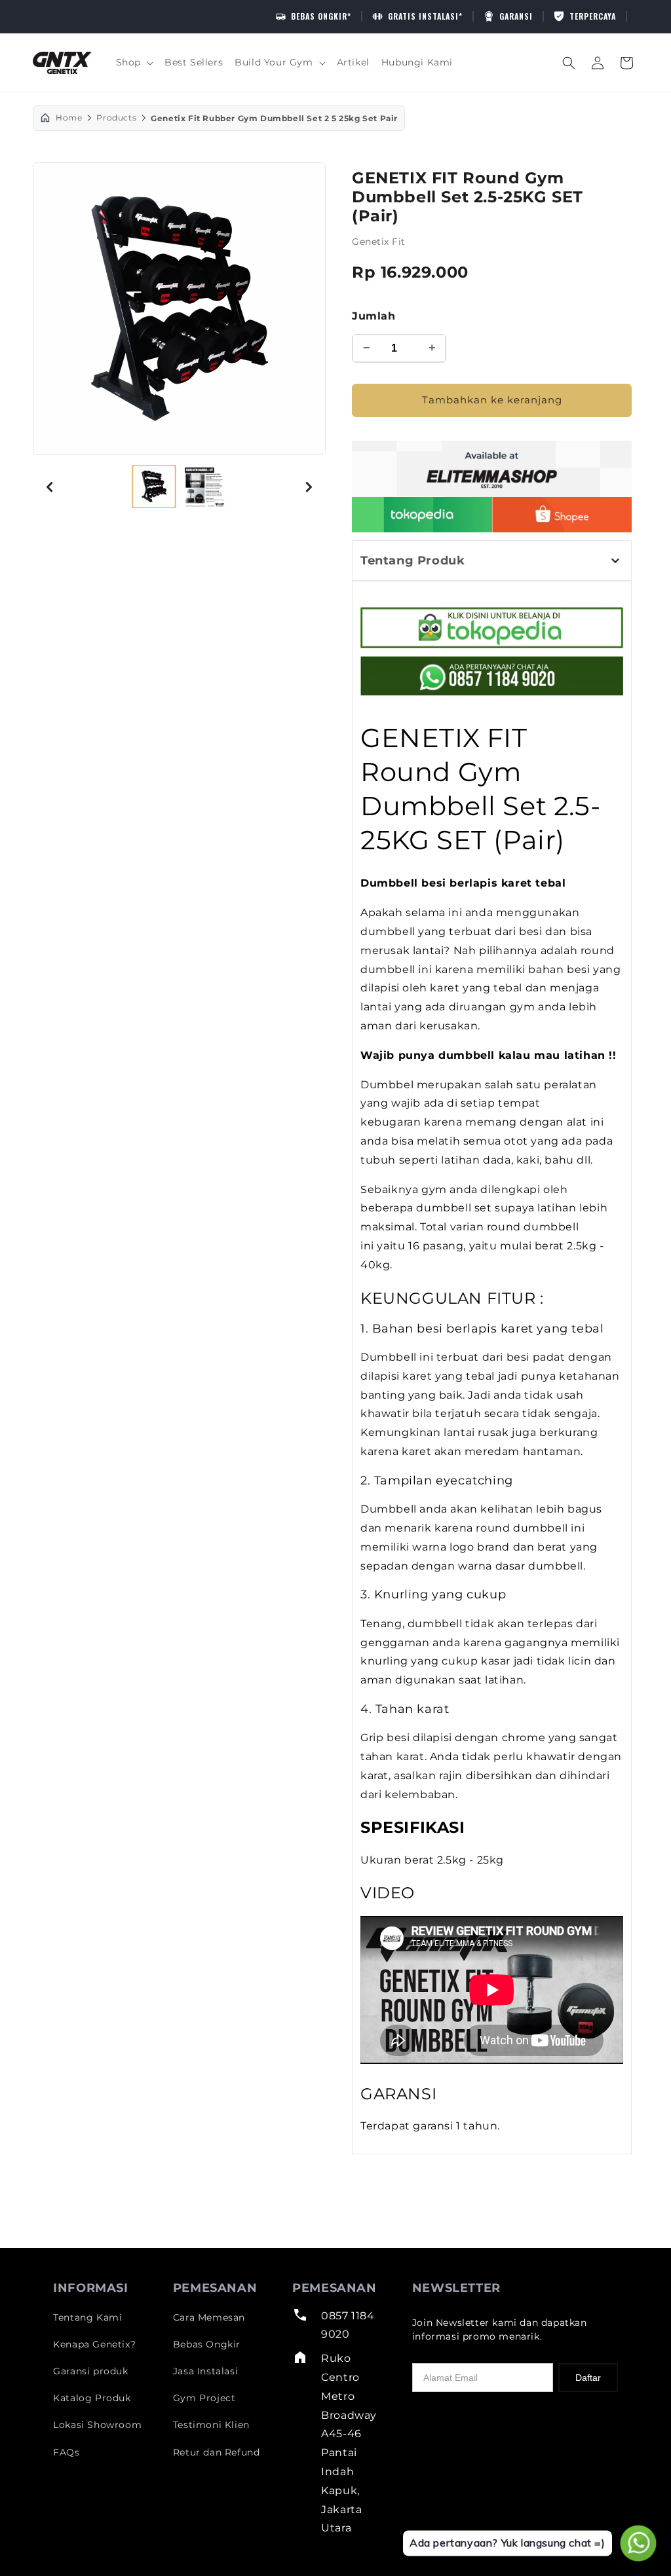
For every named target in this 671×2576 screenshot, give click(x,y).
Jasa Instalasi (205, 2371)
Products (116, 118)
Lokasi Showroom (97, 2425)
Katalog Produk (92, 2398)
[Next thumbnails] (309, 487)
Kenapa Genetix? (94, 2344)
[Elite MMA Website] (492, 469)
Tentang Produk (412, 561)
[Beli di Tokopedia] (422, 515)
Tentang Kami (87, 2317)
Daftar (588, 2378)
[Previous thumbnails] (50, 487)
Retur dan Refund (217, 2452)
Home (69, 118)
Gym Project (204, 2398)
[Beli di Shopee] (562, 515)
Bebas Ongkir (207, 2344)
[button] (134, 62)
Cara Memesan (209, 2317)
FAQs (66, 2452)
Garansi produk (90, 2371)
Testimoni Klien (211, 2425)
